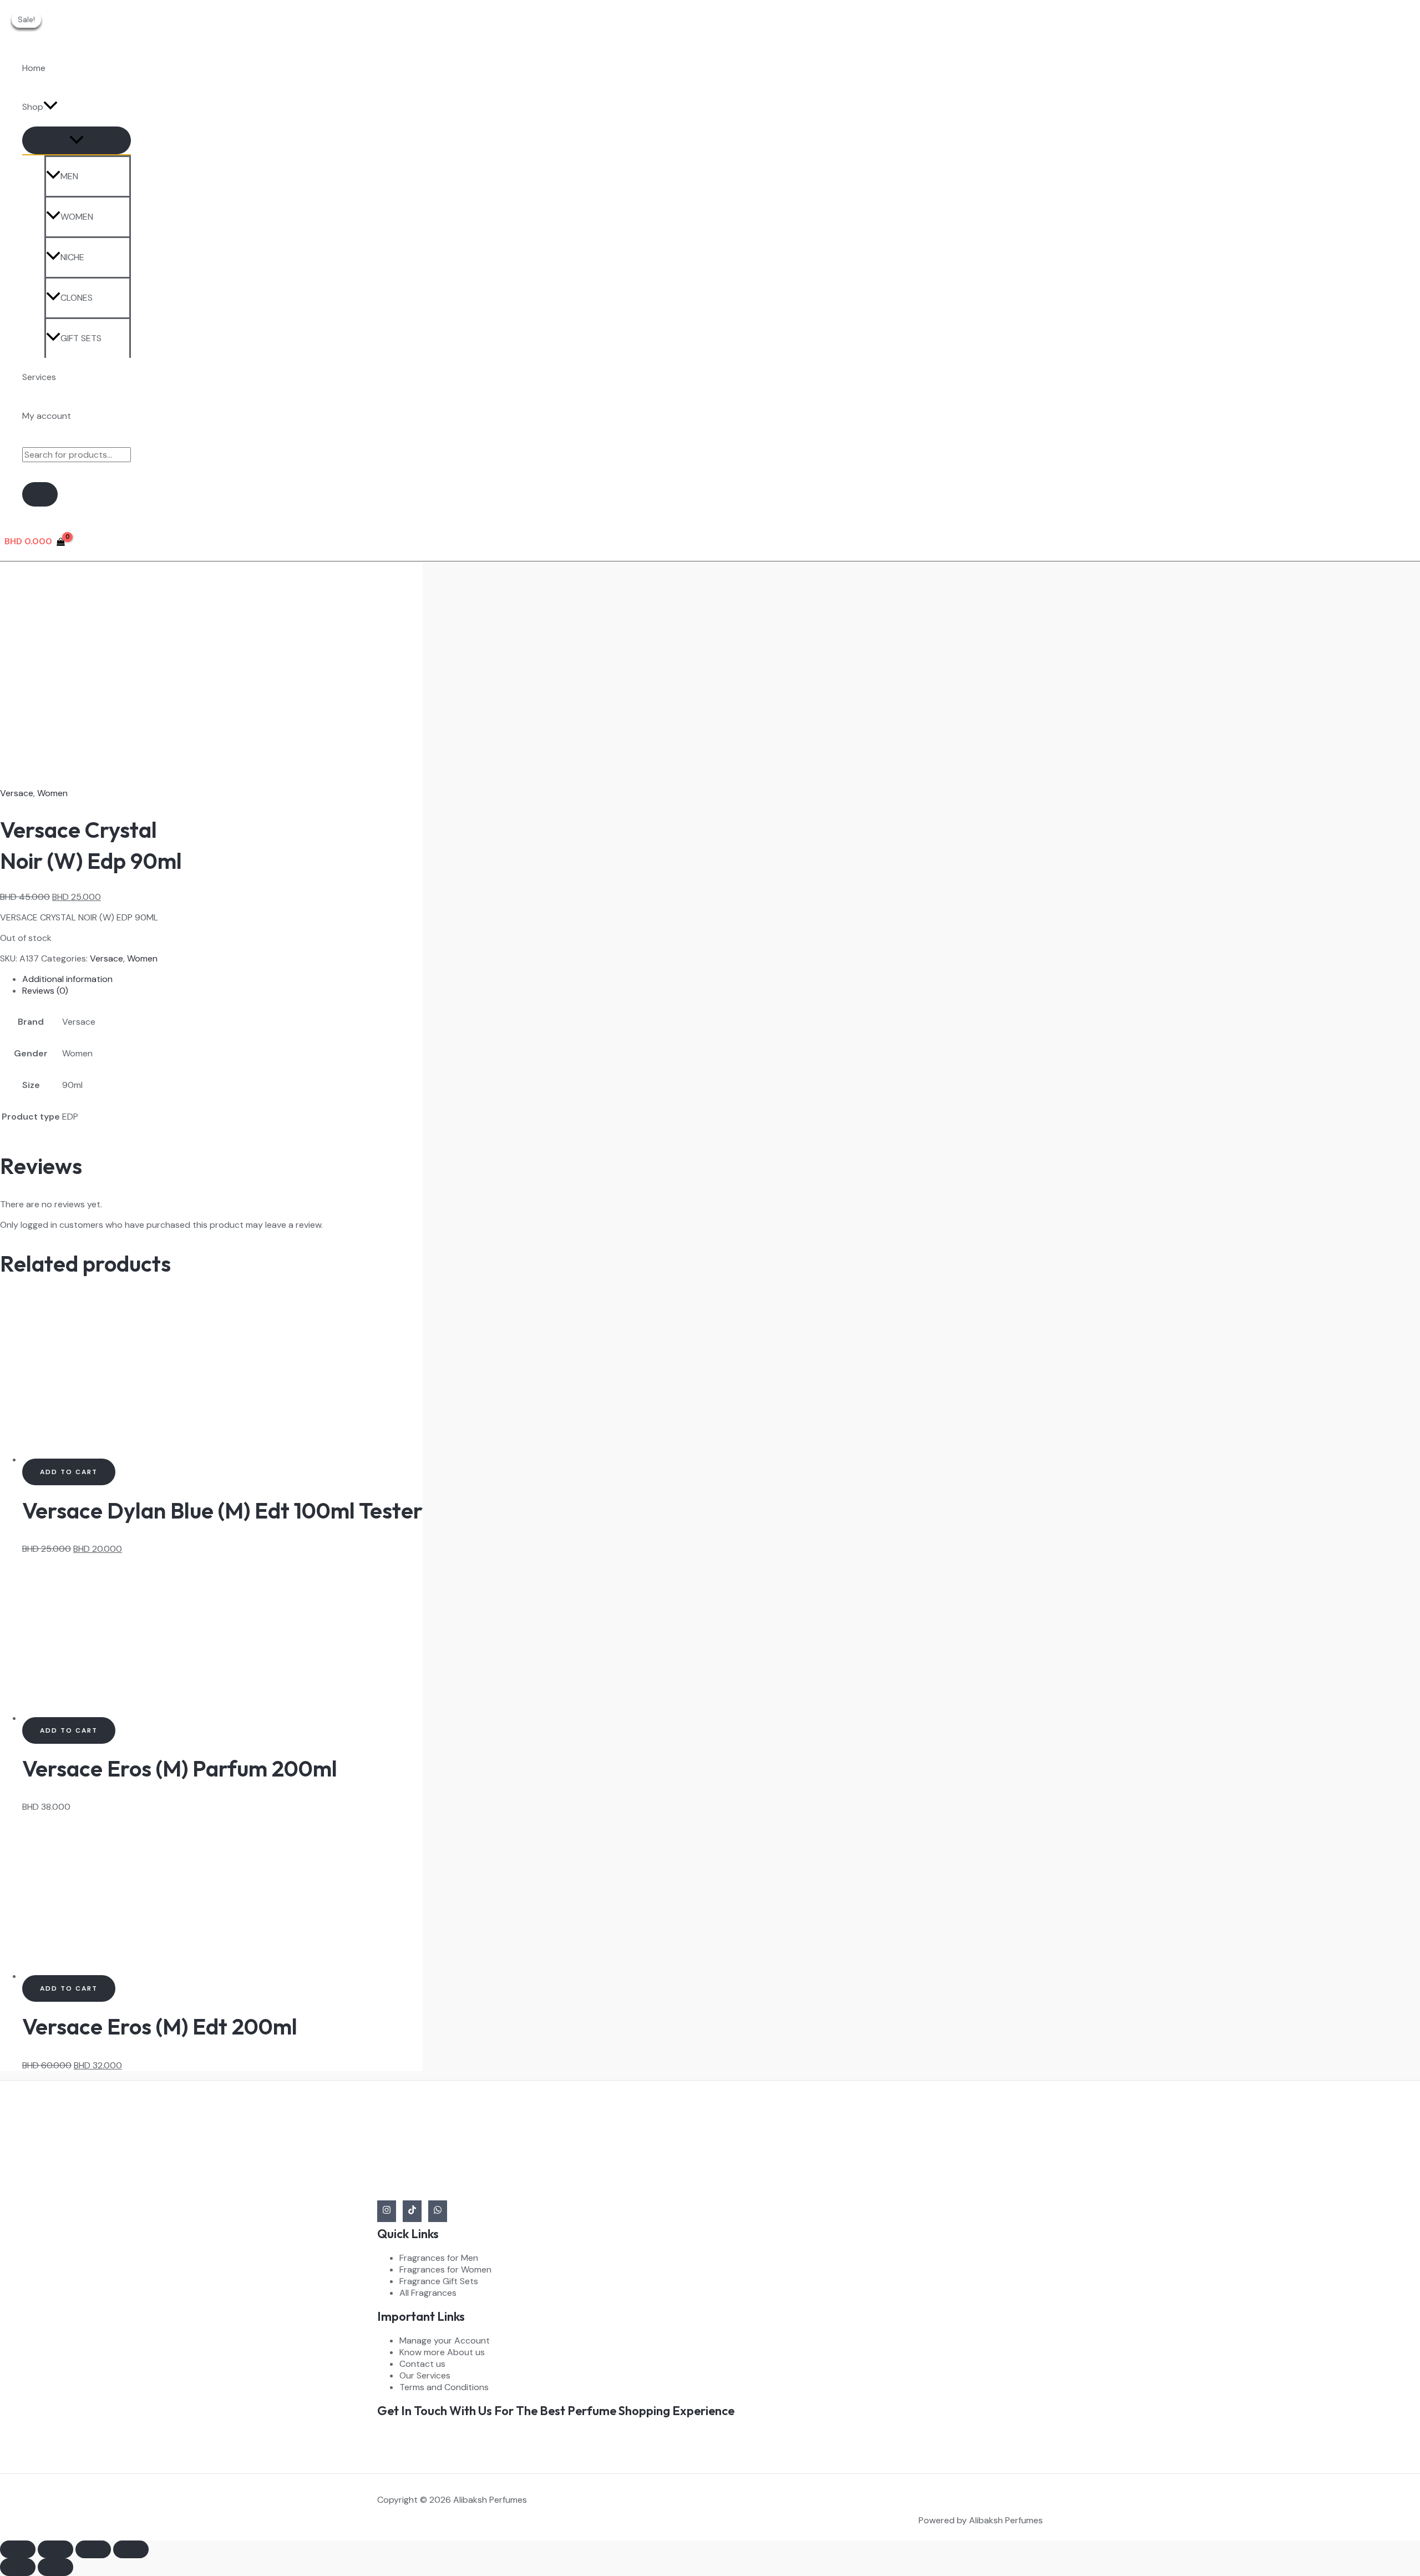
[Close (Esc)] (131, 2549)
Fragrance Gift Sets (439, 2281)
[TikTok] (412, 2211)
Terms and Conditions (444, 2387)
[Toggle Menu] (77, 140)
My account (47, 416)
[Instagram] (387, 2211)
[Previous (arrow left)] (18, 2567)
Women (52, 793)
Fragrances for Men (439, 2258)
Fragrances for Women (445, 2269)
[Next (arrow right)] (55, 2567)
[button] (50, 107)
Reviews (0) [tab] (45, 991)
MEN (69, 176)
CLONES (77, 298)
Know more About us (442, 2352)
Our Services (425, 2375)
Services (39, 377)
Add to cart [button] (69, 1472)
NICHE (72, 257)
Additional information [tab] (67, 979)
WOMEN (77, 217)
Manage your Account (445, 2340)
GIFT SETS (81, 338)
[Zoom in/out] (18, 2549)
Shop (33, 107)
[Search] (40, 494)
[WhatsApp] (438, 2211)
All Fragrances (428, 2293)
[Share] (93, 2549)
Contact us (422, 2364)
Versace (17, 793)
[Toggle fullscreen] (55, 2549)
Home (34, 68)
